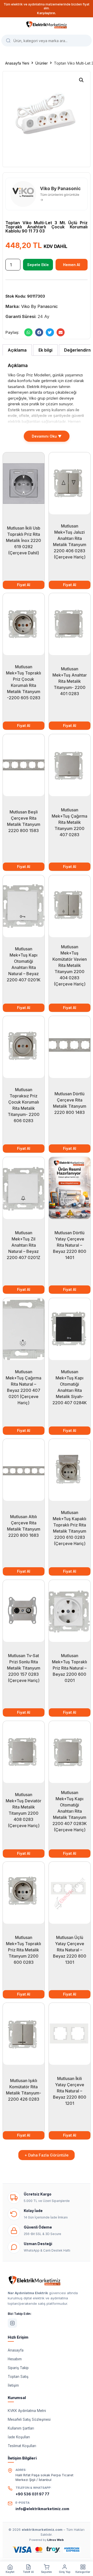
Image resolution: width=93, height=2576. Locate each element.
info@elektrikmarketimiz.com (42, 2509)
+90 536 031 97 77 (32, 2494)
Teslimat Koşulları (22, 2446)
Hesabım (15, 2359)
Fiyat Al (24, 585)
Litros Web (56, 2540)
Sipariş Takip (18, 2368)
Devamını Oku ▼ (47, 436)
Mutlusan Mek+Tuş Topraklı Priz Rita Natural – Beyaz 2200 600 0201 (69, 1668)
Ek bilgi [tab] (45, 350)
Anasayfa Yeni (17, 63)
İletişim (13, 2385)
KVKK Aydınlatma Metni (27, 2411)
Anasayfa (16, 2350)
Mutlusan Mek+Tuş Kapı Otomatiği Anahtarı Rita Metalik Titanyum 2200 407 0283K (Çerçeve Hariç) (69, 1811)
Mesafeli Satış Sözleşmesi (29, 2419)
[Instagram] (12, 2323)
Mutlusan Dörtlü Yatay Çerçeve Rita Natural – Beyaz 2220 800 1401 (69, 1245)
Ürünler (42, 63)
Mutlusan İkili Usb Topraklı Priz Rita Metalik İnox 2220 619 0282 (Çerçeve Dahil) (24, 540)
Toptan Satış (18, 2377)
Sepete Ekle (38, 265)
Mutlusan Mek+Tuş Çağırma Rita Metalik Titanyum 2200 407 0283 (69, 822)
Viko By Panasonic (40, 306)
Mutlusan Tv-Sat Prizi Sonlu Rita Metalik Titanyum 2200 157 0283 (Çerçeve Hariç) (24, 1668)
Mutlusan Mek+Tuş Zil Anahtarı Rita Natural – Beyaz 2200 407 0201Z (24, 1245)
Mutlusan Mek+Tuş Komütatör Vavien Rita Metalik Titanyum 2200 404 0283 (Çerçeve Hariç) (69, 965)
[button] (81, 80)
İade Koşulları (19, 2437)
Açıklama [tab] (17, 350)
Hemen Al (72, 265)
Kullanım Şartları (21, 2428)
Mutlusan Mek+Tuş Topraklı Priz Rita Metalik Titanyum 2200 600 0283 (24, 1950)
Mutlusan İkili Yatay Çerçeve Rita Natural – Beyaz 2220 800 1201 (69, 2091)
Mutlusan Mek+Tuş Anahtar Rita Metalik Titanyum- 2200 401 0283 (69, 681)
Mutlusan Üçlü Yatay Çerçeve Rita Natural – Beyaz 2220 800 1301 (69, 1950)
